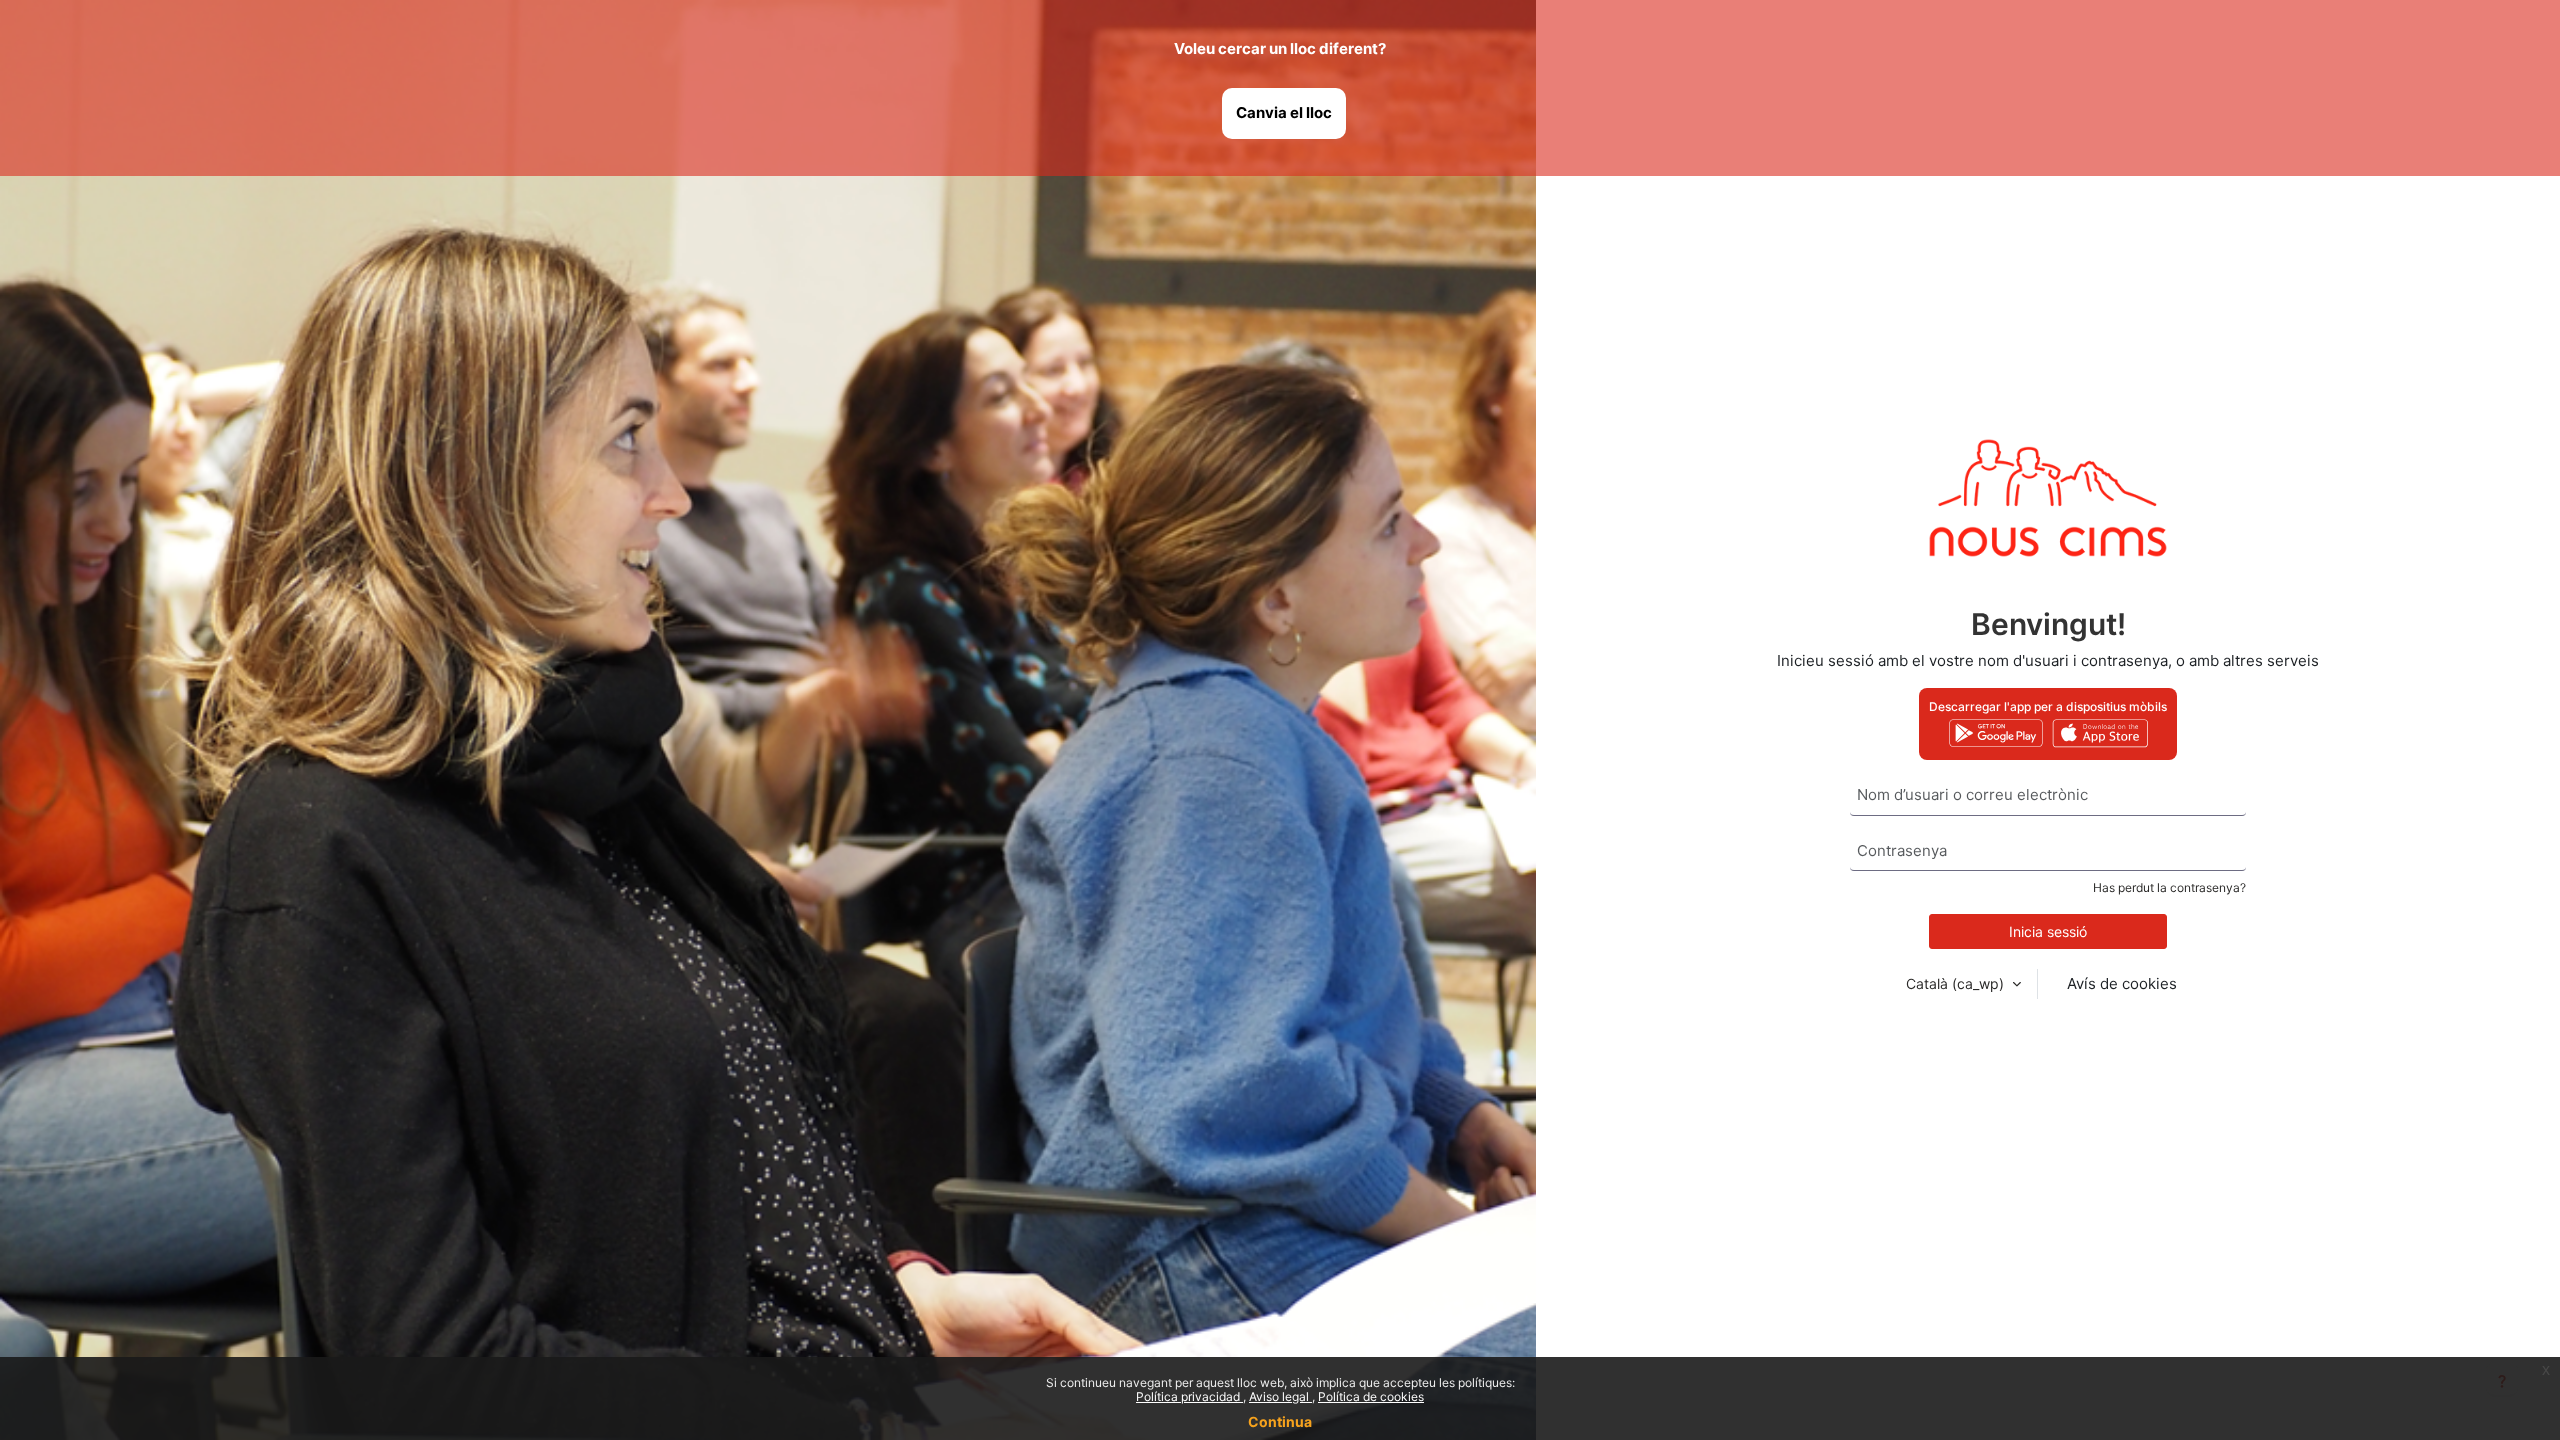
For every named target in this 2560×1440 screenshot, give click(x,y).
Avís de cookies (2122, 983)
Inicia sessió (2048, 931)
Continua (1280, 1421)
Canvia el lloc (1284, 112)
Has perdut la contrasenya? (2169, 887)
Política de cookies (1371, 1396)
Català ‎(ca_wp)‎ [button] (1957, 983)
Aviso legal (1280, 1396)
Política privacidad (1189, 1396)
